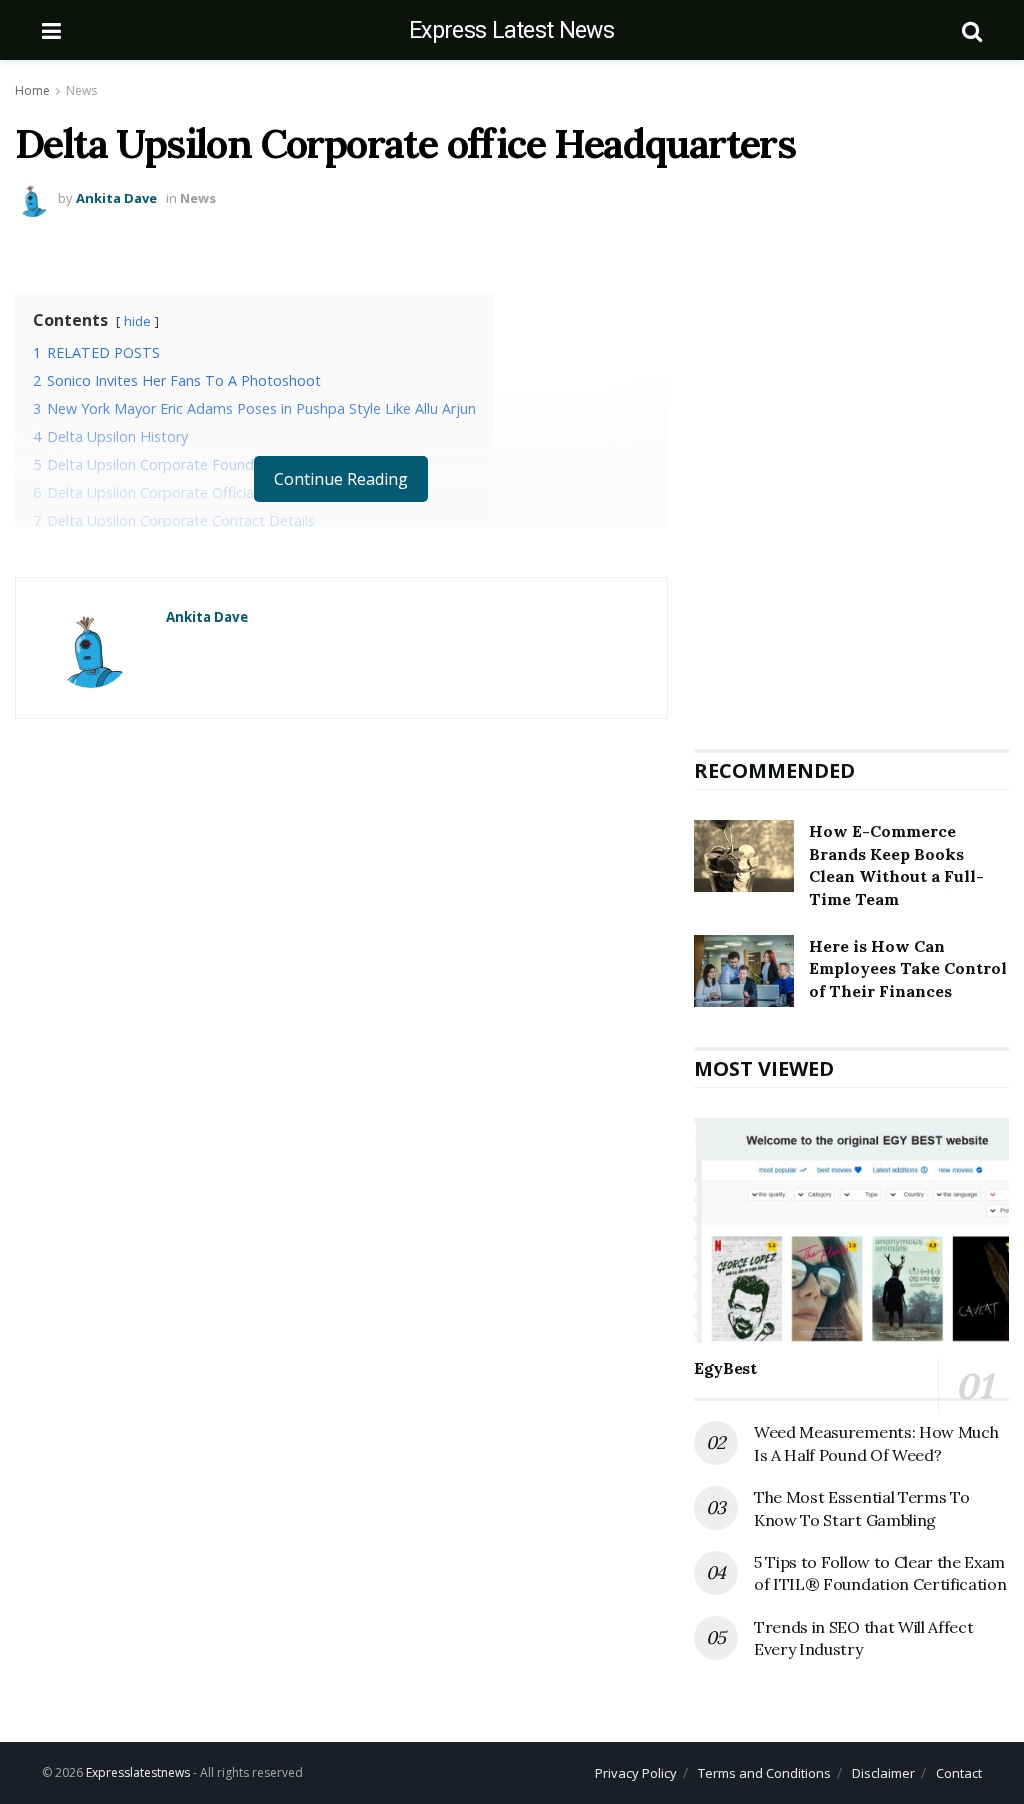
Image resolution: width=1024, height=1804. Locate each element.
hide (137, 321)
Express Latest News (511, 30)
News (81, 90)
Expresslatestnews (138, 1772)
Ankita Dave (116, 198)
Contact (959, 1773)
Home (32, 90)
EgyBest (725, 1368)
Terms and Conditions (764, 1773)
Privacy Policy (636, 1773)
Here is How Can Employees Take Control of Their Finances (908, 968)
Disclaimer (883, 1773)
